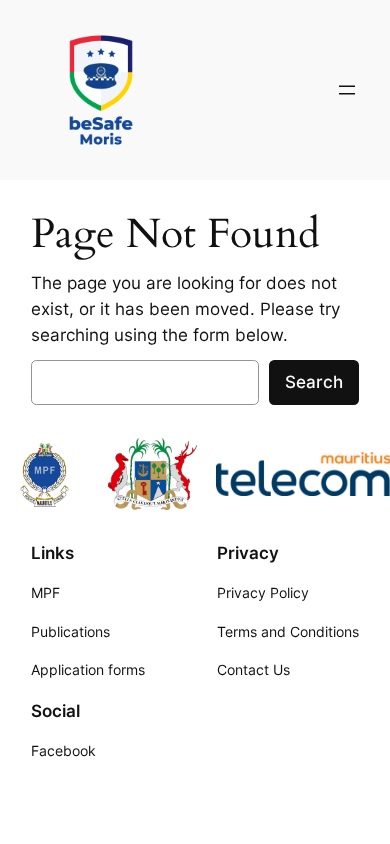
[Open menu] (347, 90)
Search (314, 382)
